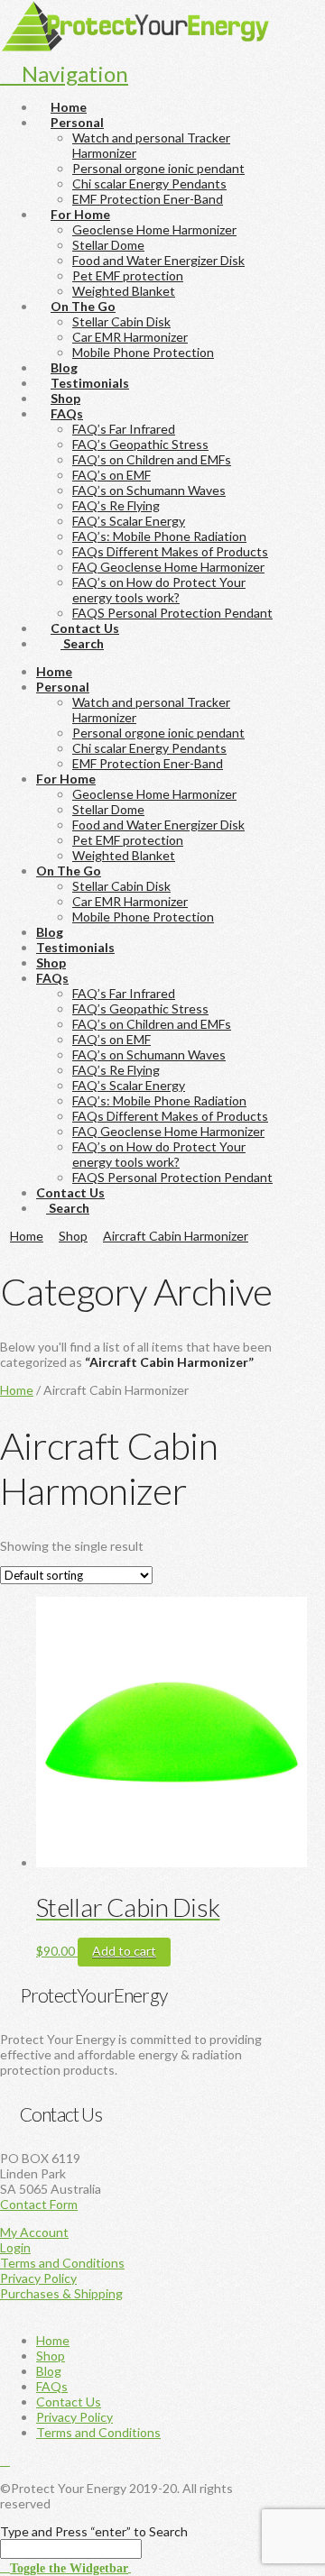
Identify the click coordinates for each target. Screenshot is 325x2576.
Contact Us (69, 2402)
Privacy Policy (38, 2278)
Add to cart (124, 1951)
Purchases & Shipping (61, 2293)
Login (15, 2247)
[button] (65, 2567)
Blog (49, 2371)
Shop (51, 2356)
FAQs (52, 2386)
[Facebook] (5, 2460)
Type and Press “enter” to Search (94, 2531)
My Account (34, 2232)
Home (17, 1390)
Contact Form (39, 2204)
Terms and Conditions (62, 2263)
